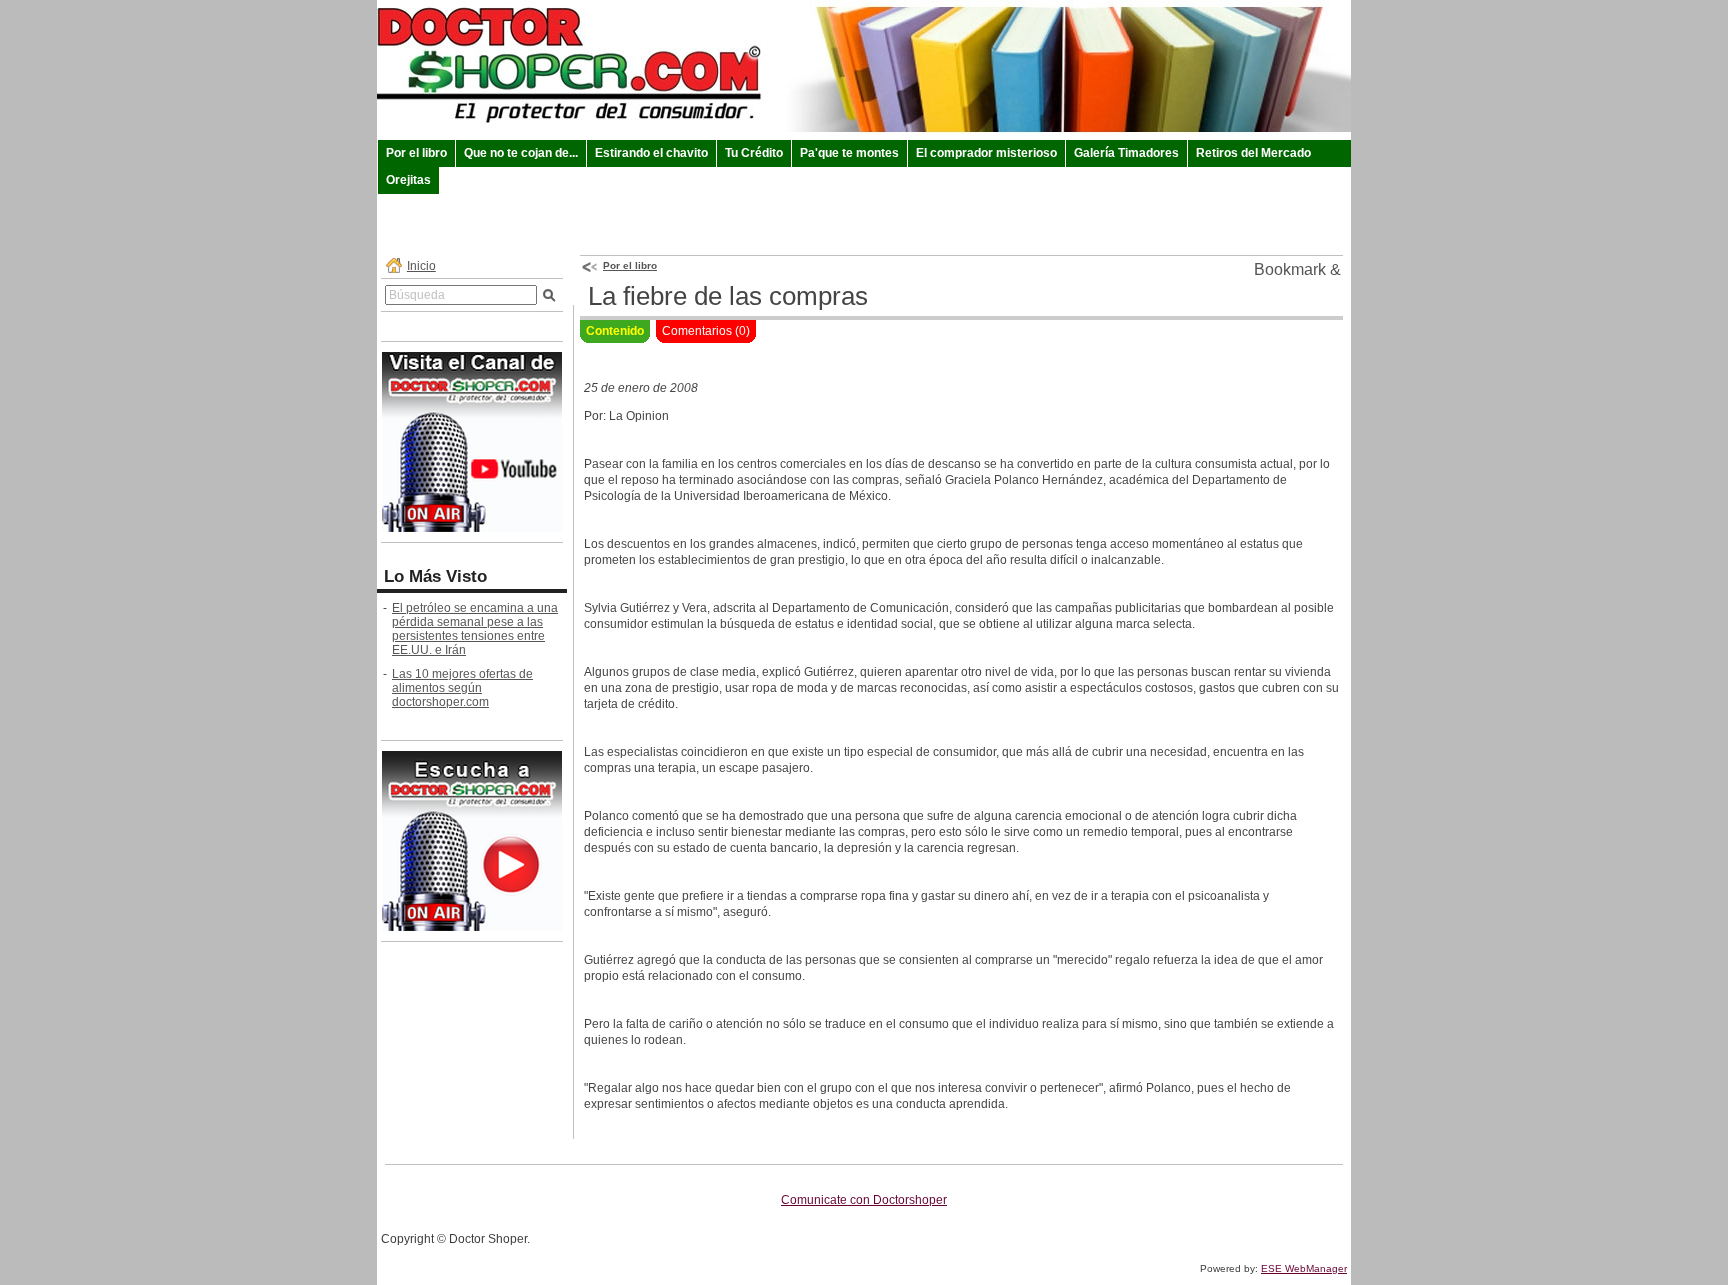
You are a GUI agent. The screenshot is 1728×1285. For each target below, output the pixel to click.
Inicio (421, 266)
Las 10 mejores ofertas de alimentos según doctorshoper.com (462, 688)
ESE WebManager (1304, 1268)
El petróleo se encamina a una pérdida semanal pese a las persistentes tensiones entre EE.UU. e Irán (475, 629)
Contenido (615, 331)
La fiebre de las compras (728, 296)
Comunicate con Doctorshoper (864, 1200)
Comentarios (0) (706, 331)
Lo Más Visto (435, 576)
